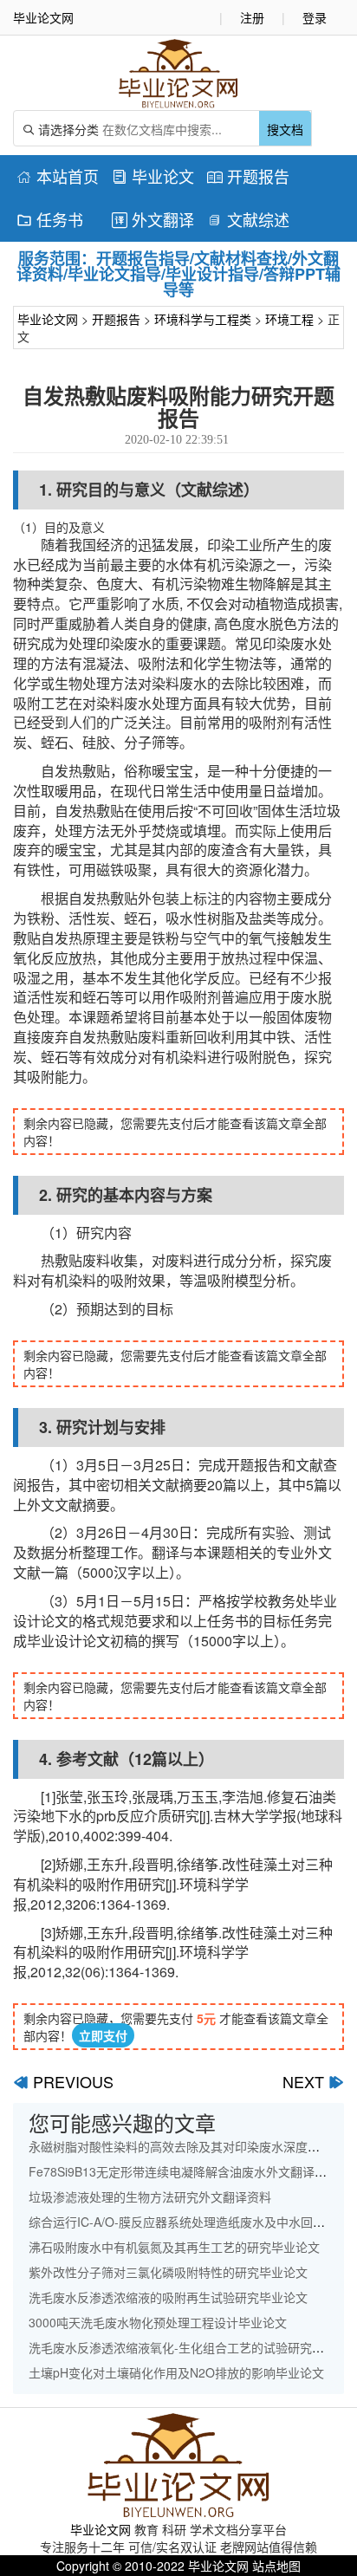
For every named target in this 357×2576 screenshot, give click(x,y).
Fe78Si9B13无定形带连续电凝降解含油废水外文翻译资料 (184, 2171)
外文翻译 (153, 219)
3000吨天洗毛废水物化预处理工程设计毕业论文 (158, 2322)
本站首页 (58, 176)
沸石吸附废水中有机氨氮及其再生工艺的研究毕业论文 (174, 2247)
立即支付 (103, 2035)
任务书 (50, 219)
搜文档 (285, 129)
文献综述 (248, 219)
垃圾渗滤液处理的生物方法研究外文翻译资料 (150, 2196)
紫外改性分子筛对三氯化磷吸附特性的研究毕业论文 (168, 2272)
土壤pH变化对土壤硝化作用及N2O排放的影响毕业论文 (176, 2372)
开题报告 (248, 176)
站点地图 (276, 2566)
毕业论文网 (48, 319)
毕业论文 (153, 176)
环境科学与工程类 (203, 319)
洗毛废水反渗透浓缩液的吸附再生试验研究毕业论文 (168, 2297)
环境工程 (289, 319)
